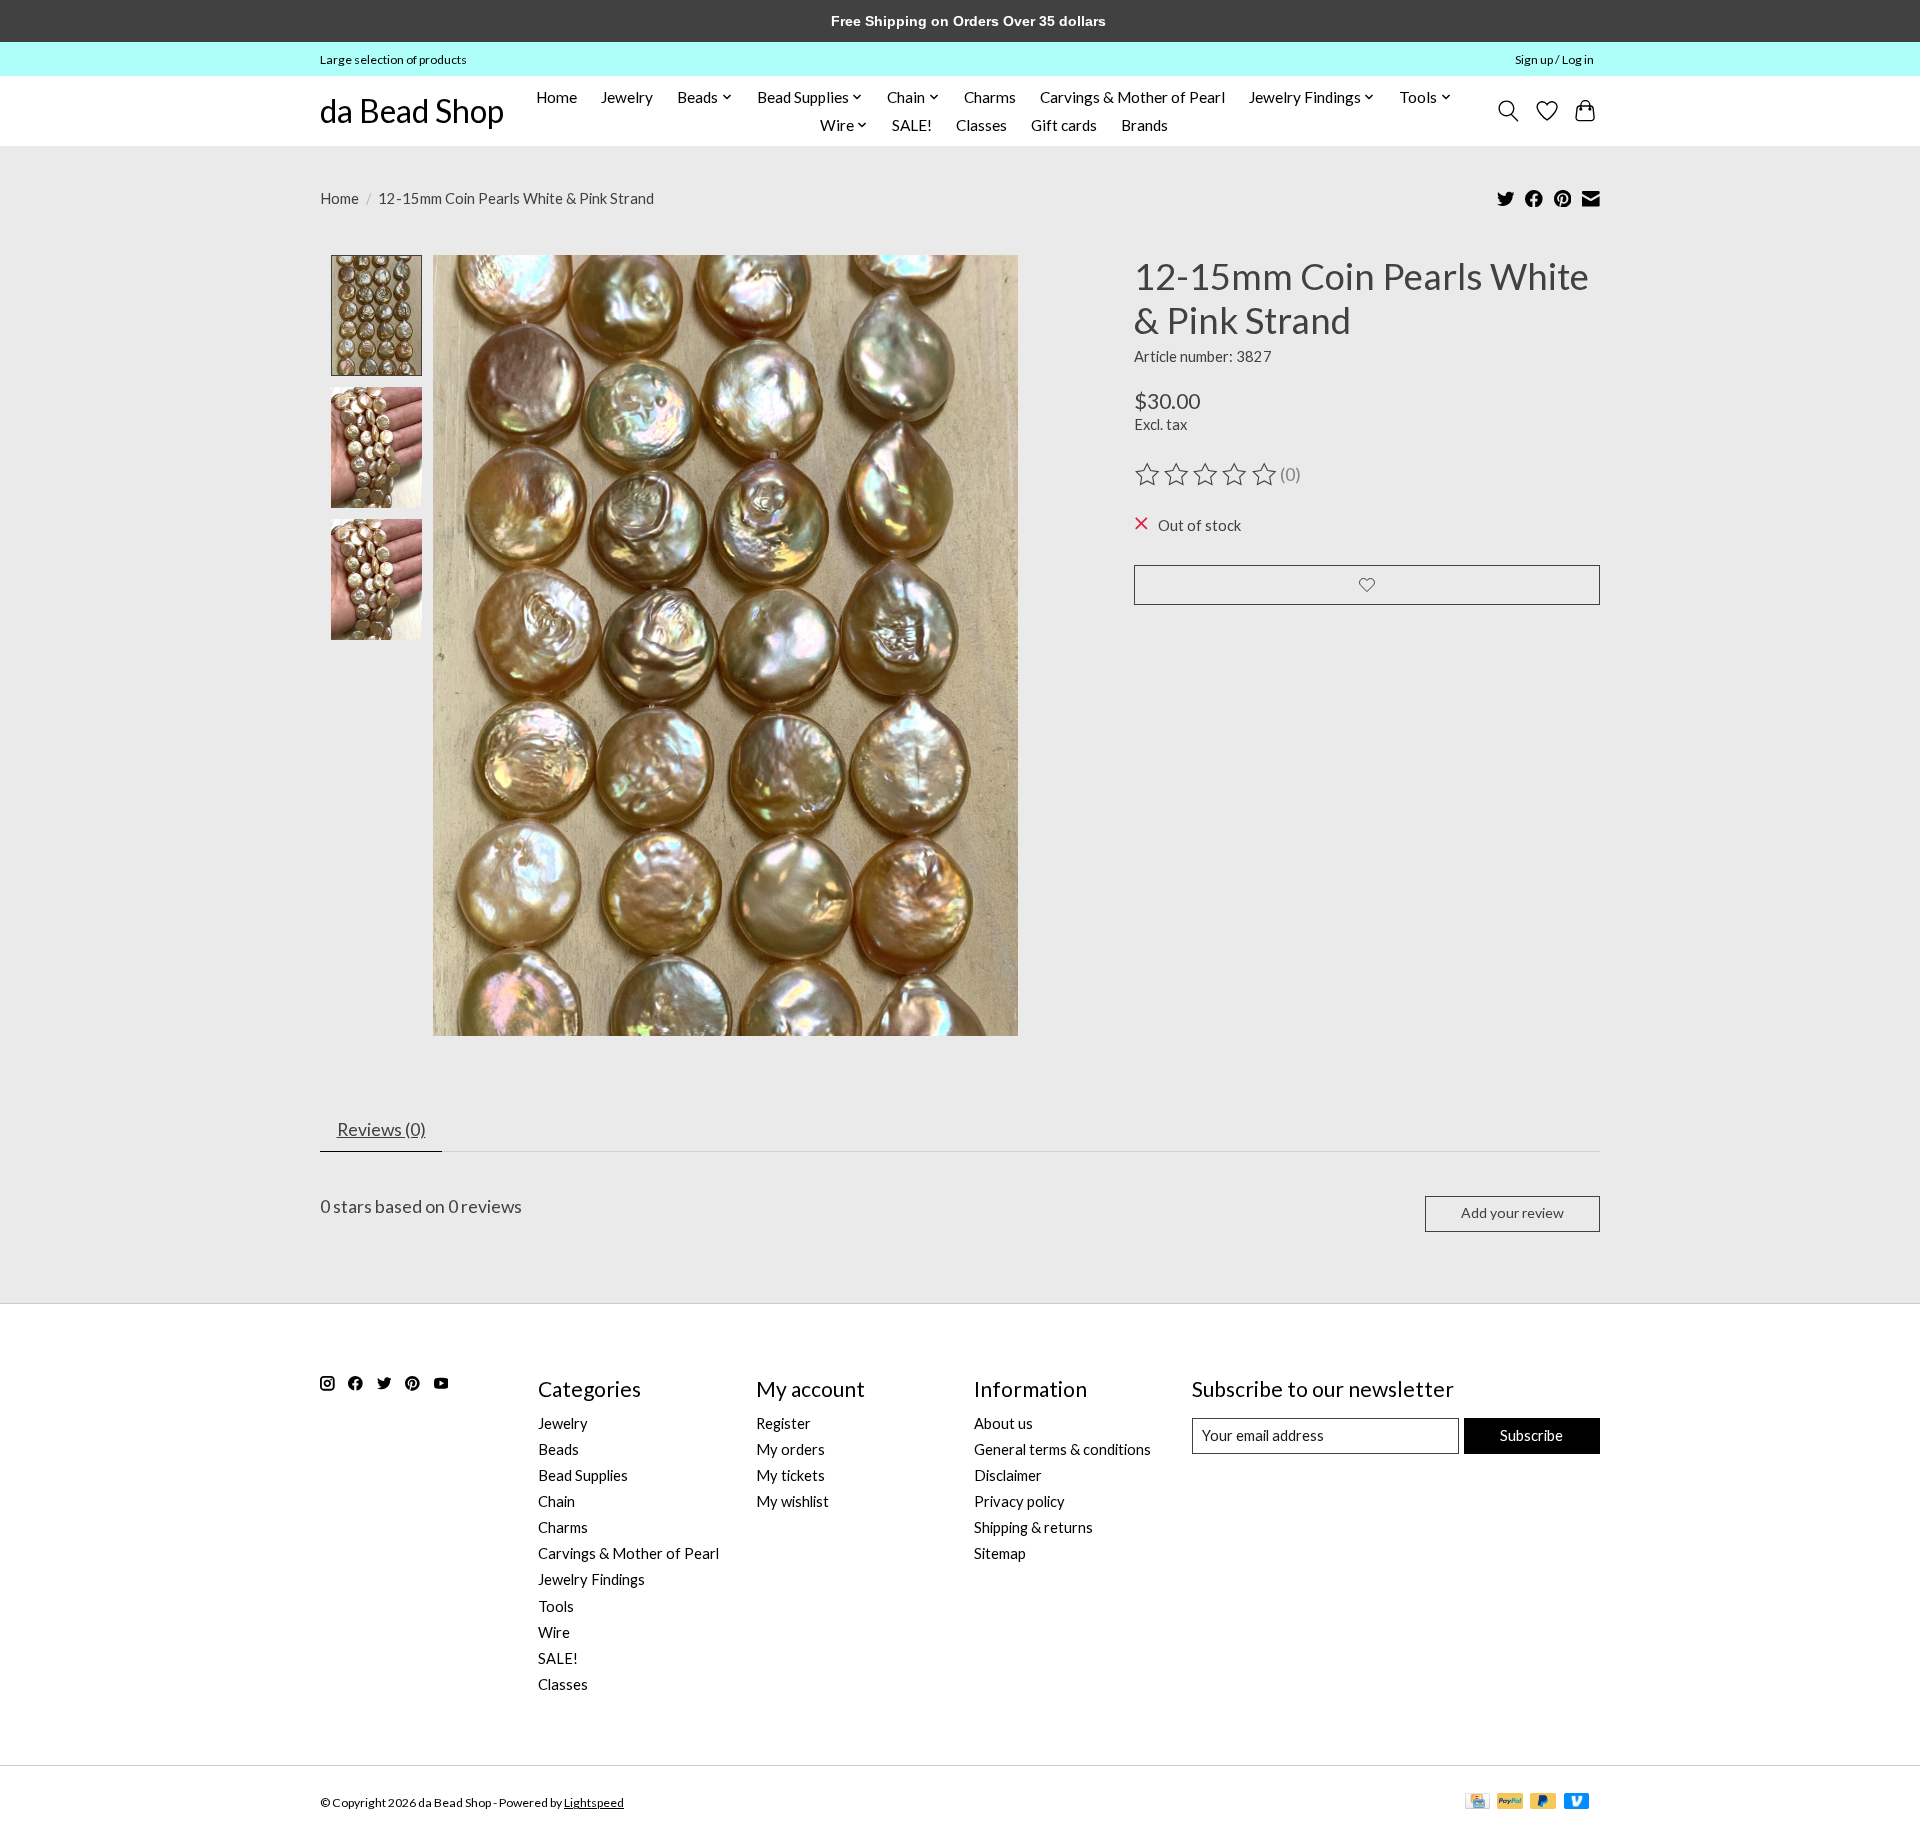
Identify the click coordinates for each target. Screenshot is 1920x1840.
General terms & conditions (1062, 1449)
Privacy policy (1019, 1501)
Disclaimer (1008, 1475)
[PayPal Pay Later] (1543, 1802)
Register (783, 1423)
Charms (990, 97)
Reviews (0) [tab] (381, 1129)
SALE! (912, 125)
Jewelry (627, 97)
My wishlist (792, 1501)
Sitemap (1000, 1553)
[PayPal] (1510, 1802)
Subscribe (1531, 1435)
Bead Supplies (583, 1475)
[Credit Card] (1477, 1802)
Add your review (1512, 1212)
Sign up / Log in (1554, 59)
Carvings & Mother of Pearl (1132, 97)
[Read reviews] (1207, 475)
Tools (556, 1606)
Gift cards (1064, 125)
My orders (790, 1449)
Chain (556, 1501)
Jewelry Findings (591, 1579)
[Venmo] (1577, 1802)
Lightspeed (594, 1802)
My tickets (790, 1475)
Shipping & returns (1033, 1527)
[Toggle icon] (1508, 111)
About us (1003, 1423)
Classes (981, 125)
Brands (1144, 125)
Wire (554, 1632)
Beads (558, 1449)
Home (556, 97)
